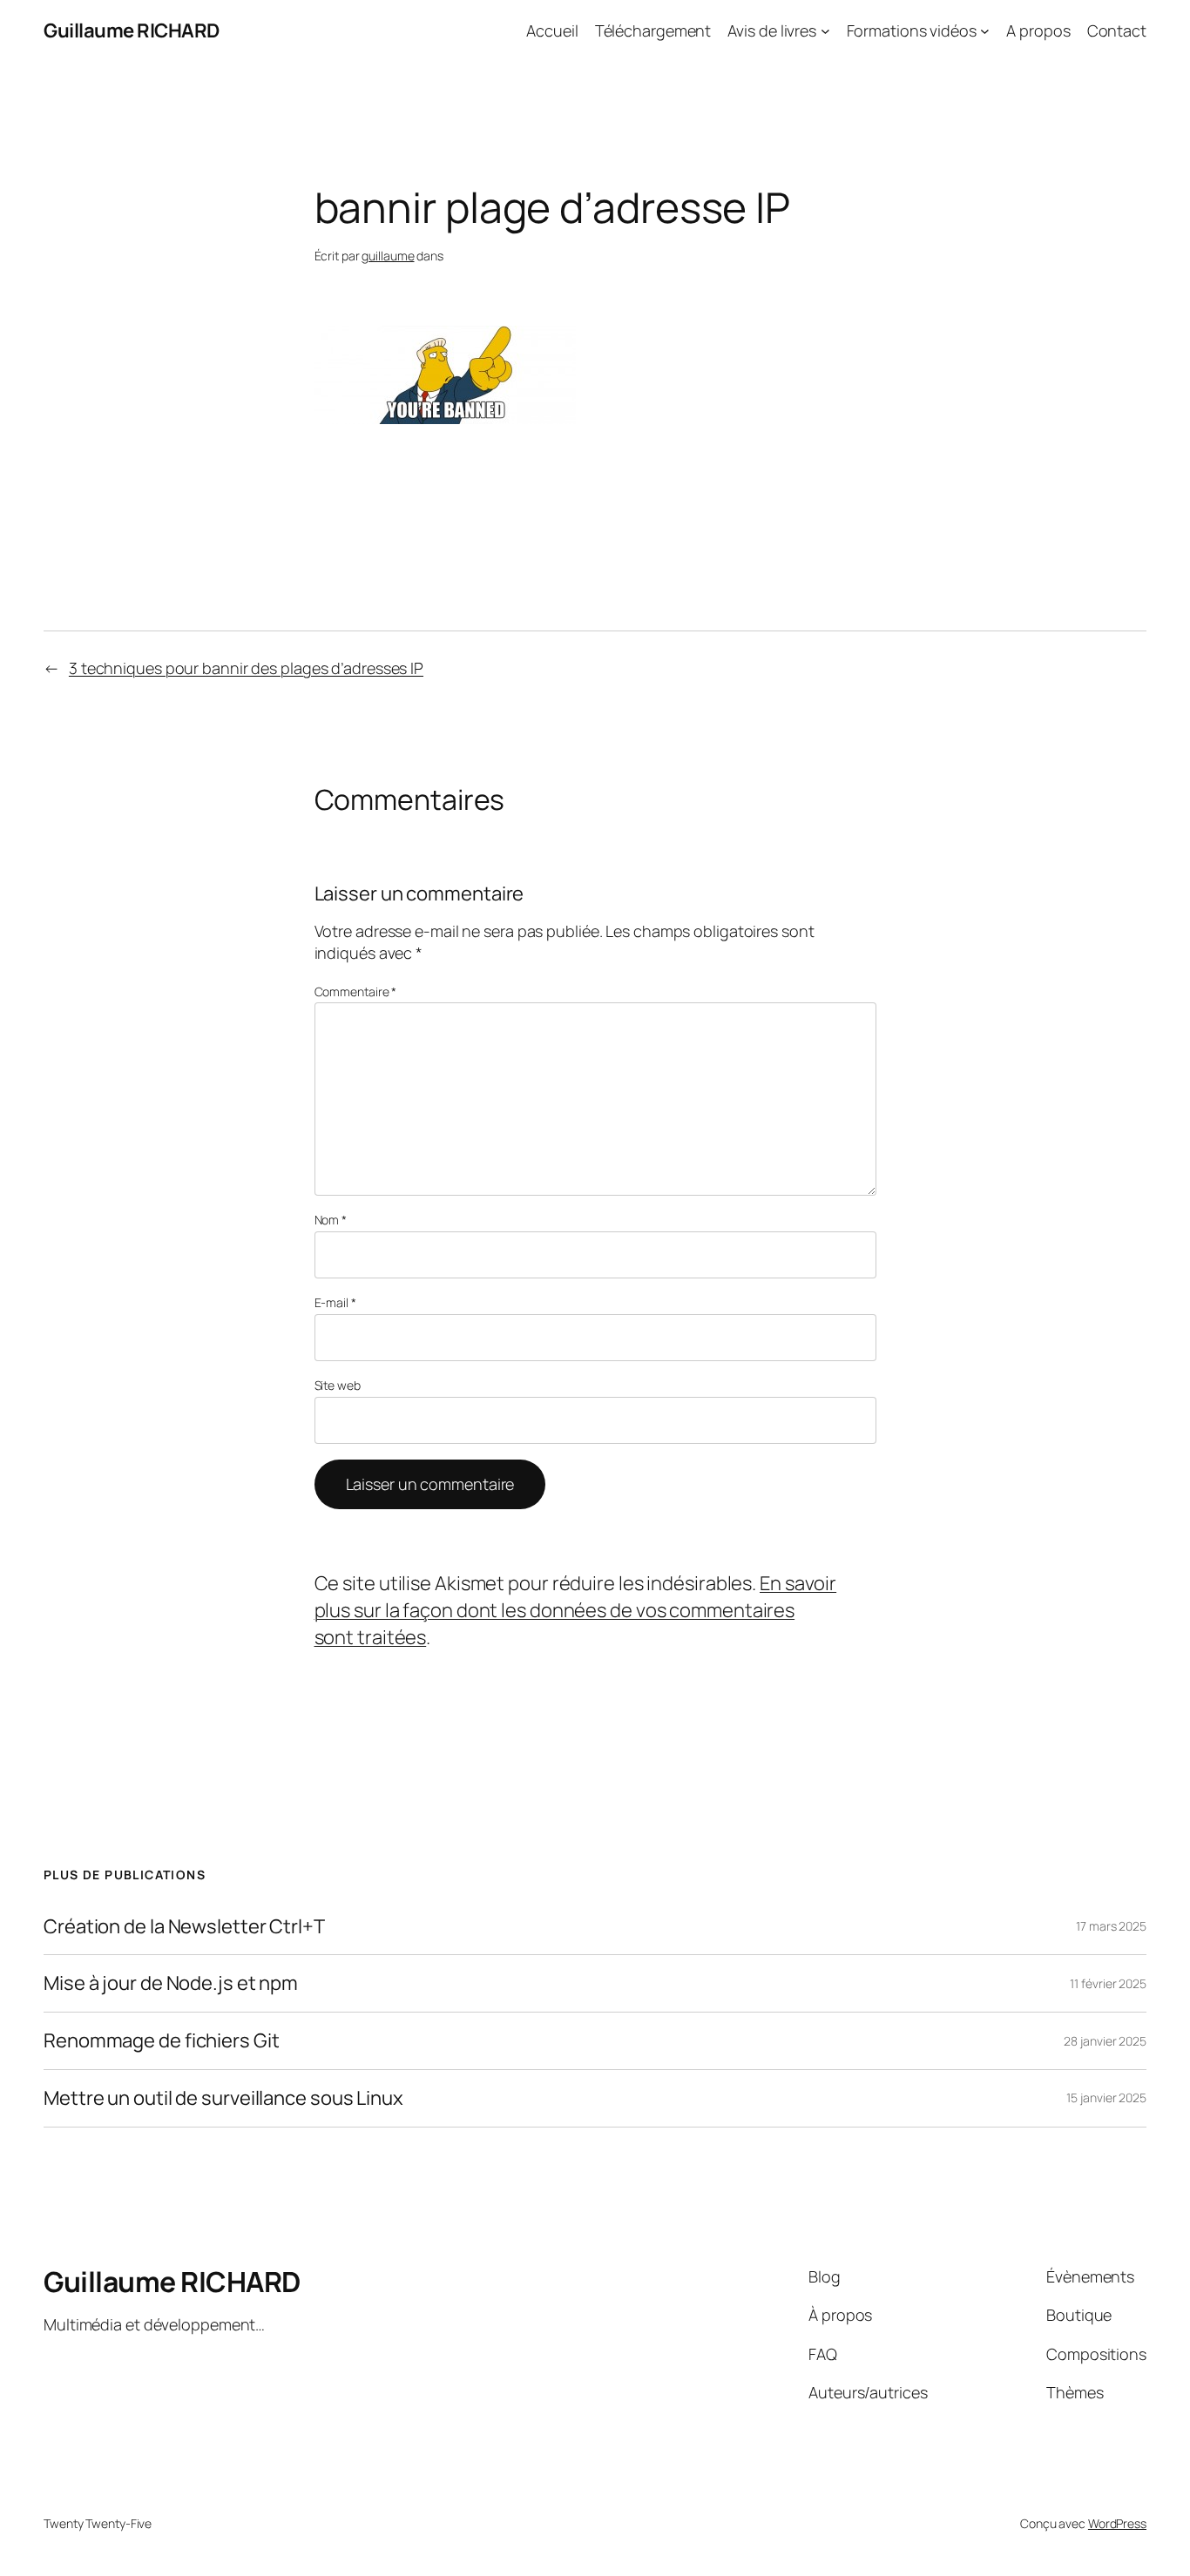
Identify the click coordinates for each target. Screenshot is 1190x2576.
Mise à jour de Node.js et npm (171, 1983)
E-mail (335, 1302)
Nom (331, 1220)
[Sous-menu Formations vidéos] (985, 31)
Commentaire (356, 991)
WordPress (1117, 2523)
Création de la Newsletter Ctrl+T (184, 1927)
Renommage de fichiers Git (162, 2041)
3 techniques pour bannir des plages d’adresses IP (246, 668)
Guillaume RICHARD (132, 30)
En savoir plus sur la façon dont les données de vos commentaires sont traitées (576, 1610)
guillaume (388, 256)
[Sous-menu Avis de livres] (825, 31)
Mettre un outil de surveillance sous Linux (223, 2098)
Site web (338, 1385)
